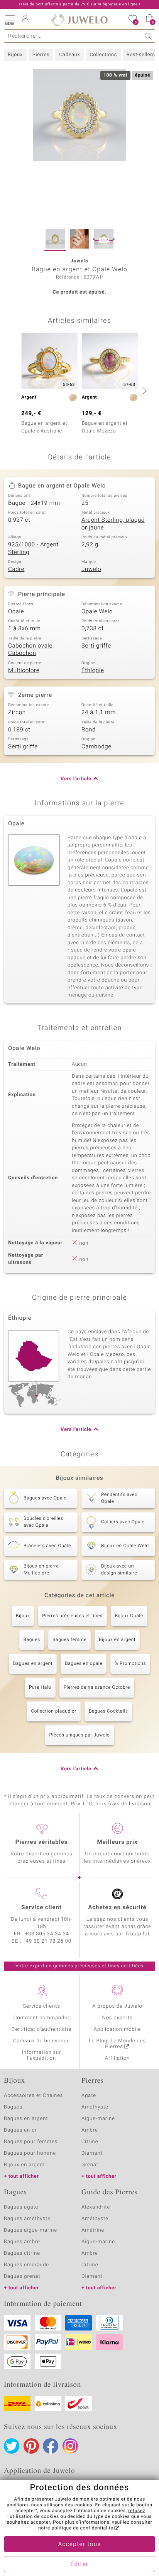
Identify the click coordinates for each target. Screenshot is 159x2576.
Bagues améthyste (27, 2219)
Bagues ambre (22, 2242)
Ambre (90, 2130)
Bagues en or (20, 2130)
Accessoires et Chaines (33, 2096)
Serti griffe (96, 646)
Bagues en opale (84, 1664)
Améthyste (95, 2219)
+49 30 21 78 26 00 (47, 1941)
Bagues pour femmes (31, 2142)
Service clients (41, 2006)
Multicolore (24, 671)
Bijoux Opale (129, 1616)
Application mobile (118, 2029)
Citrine (90, 2142)
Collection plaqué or (54, 1711)
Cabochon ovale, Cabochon (31, 650)
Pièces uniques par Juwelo (80, 1735)
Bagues (32, 1640)
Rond (89, 730)
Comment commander (41, 2018)
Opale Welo (97, 612)
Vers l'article (76, 779)
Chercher (148, 36)
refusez (137, 2511)
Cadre (16, 569)
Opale (16, 612)
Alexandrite (96, 2207)
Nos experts (117, 2018)
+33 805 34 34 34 (47, 1934)
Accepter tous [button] (79, 2544)
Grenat (90, 2165)
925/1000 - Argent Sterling (33, 549)
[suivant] (144, 391)
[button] (10, 19)
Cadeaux (69, 55)
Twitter (12, 2446)
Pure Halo (40, 1688)
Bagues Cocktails (108, 1711)
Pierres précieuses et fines (72, 1616)
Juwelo (91, 569)
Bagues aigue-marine (30, 2230)
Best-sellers (141, 55)
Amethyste (95, 2107)
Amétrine (93, 2230)
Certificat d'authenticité (41, 2029)
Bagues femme (69, 1640)
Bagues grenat (22, 2276)
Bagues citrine (22, 2253)
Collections (103, 55)
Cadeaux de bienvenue (41, 2041)
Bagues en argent (33, 1664)
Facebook (51, 2446)
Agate (89, 2096)
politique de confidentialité (83, 2528)
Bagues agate (21, 2207)
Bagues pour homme (30, 2153)
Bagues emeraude (26, 2265)
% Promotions (130, 1664)
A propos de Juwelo (117, 2006)
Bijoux (15, 55)
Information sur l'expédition (42, 2055)
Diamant (92, 2153)
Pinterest (31, 2446)
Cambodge (96, 747)
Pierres (41, 55)
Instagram (70, 2446)
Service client (41, 1908)
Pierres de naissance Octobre (97, 1688)
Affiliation (118, 2058)
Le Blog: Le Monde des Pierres (117, 2044)
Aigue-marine (98, 2119)
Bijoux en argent (117, 1640)
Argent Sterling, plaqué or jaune (113, 524)
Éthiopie (93, 671)
